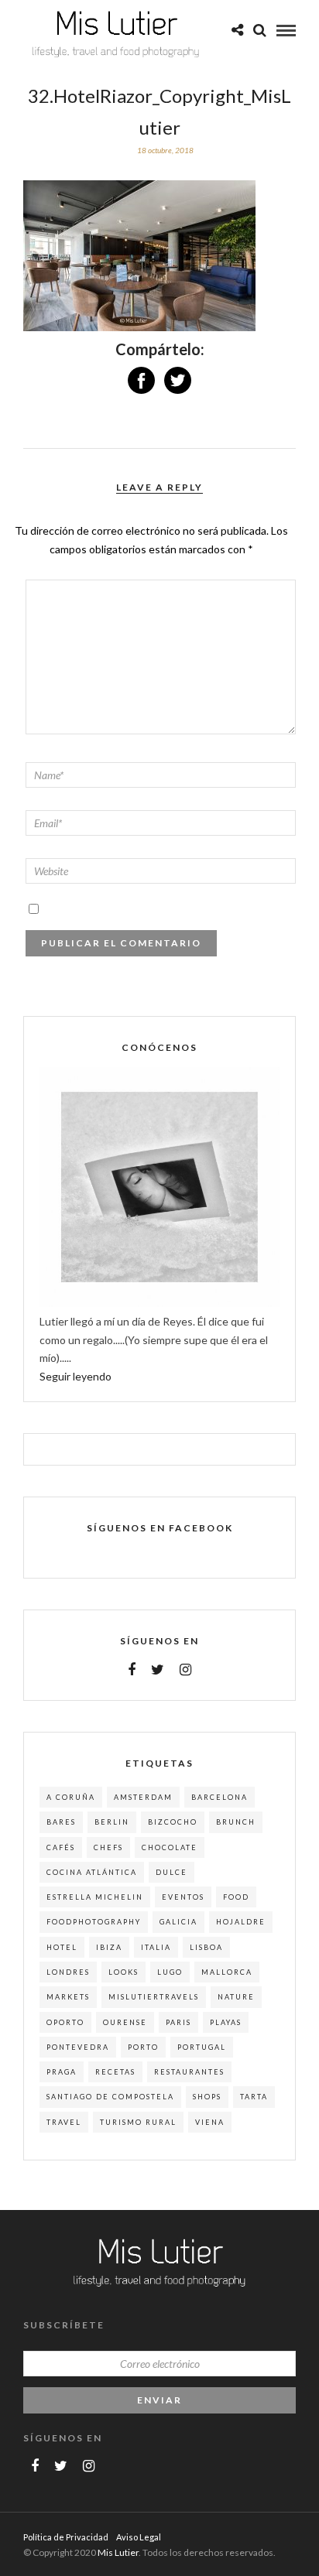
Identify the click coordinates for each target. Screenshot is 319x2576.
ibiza (109, 1947)
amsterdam (143, 1797)
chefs (108, 1847)
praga (62, 2072)
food (236, 1897)
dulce (172, 1872)
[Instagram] (185, 1670)
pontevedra (78, 2047)
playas (226, 2022)
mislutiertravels (154, 1997)
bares (61, 1822)
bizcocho (173, 1822)
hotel (62, 1947)
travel (64, 2122)
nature (236, 1997)
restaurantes (189, 2072)
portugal (202, 2047)
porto (143, 2047)
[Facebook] (132, 1670)
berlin (112, 1822)
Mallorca (227, 1972)
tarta (254, 2097)
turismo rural (138, 2122)
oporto (65, 2022)
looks (123, 1972)
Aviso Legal (139, 2537)
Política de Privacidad (66, 2537)
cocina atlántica (92, 1872)
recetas (115, 2072)
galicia (178, 1922)
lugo (170, 1972)
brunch (236, 1822)
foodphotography (94, 1922)
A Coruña (71, 1797)
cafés (61, 1847)
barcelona (220, 1797)
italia (156, 1947)
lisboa (206, 1947)
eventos (183, 1897)
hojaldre (241, 1922)
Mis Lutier (118, 2552)
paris (178, 2022)
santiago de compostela (110, 2097)
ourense (125, 2022)
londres (68, 1972)
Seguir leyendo (75, 1376)
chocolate (170, 1847)
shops (207, 2097)
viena (210, 2122)
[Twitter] (158, 1670)
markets (68, 1997)
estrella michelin (95, 1897)
